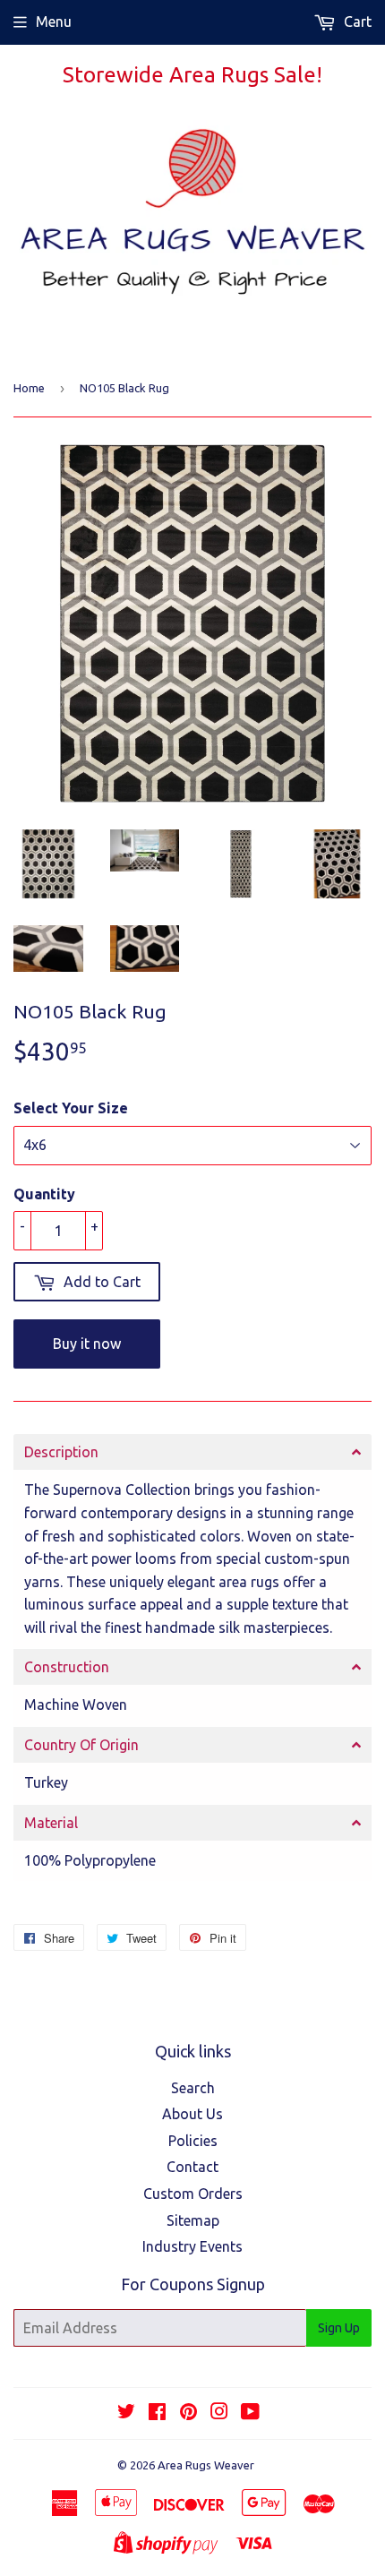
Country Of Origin (81, 1745)
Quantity (44, 1194)
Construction (67, 1667)
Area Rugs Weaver (206, 2465)
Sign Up (339, 2328)
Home (29, 388)
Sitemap (193, 2220)
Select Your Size (71, 1108)
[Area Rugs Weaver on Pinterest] (188, 2413)
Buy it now (87, 1344)
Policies (193, 2141)
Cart (356, 21)
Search (193, 2088)
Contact (192, 2167)
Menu (54, 21)
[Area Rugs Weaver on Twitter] (126, 2413)
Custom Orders (193, 2194)
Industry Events (192, 2246)
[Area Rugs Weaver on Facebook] (157, 2413)
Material (51, 1823)
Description (61, 1452)
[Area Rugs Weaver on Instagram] (219, 2413)
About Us (192, 2114)
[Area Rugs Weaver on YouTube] (250, 2413)
